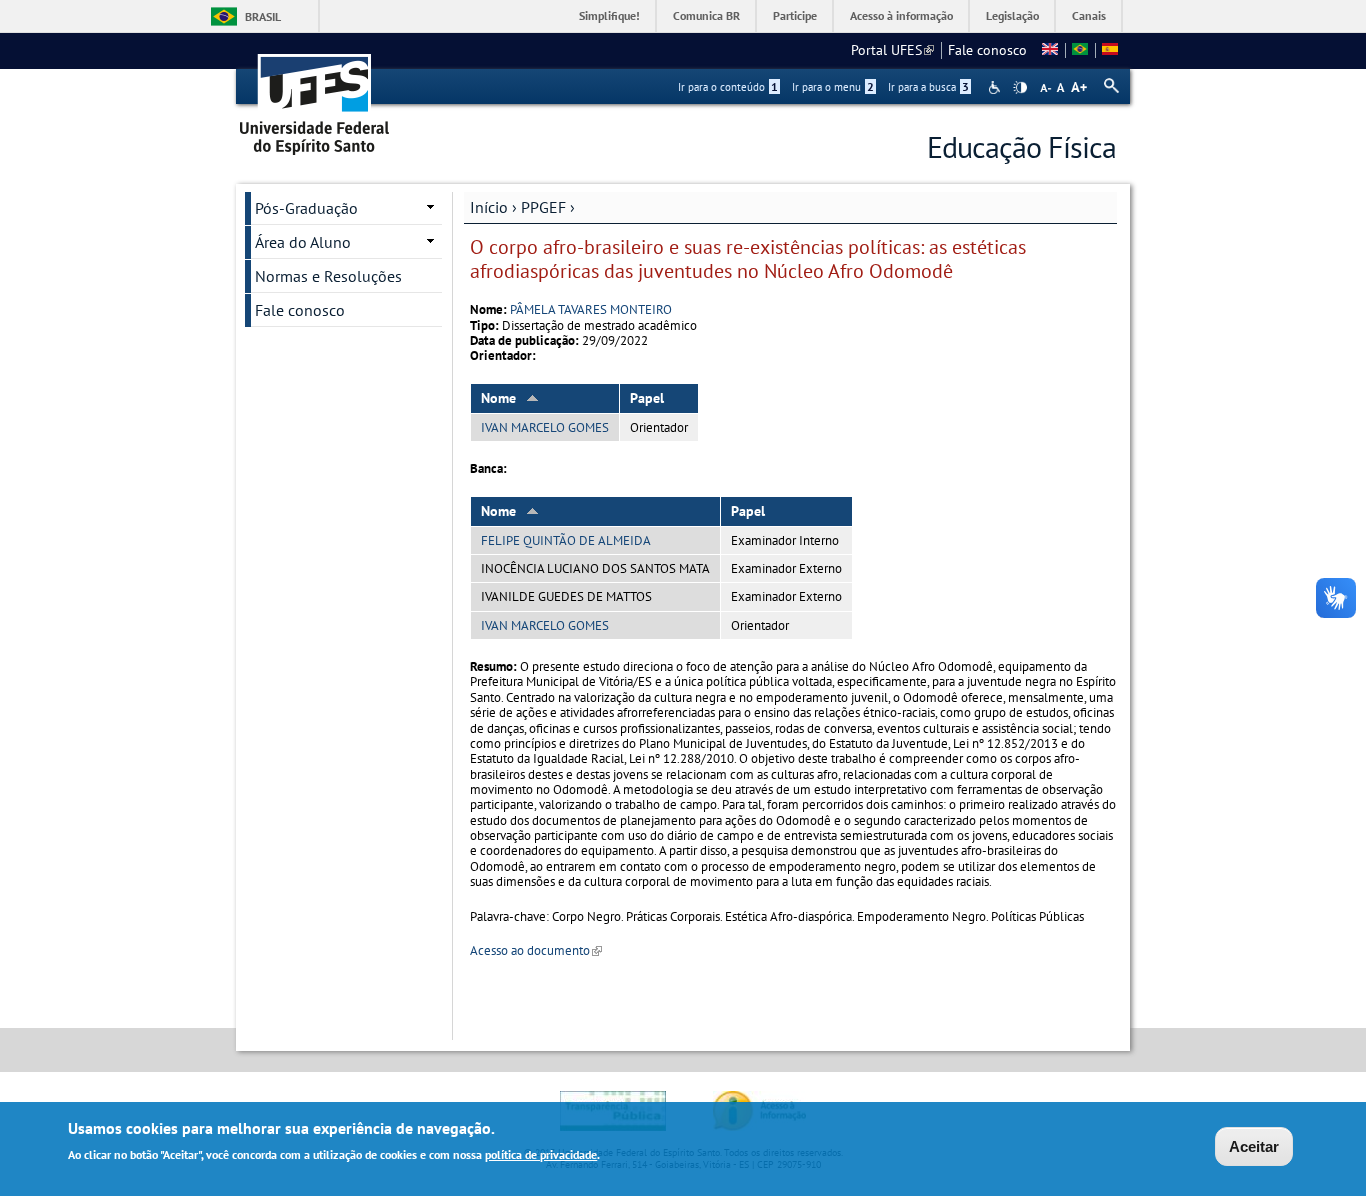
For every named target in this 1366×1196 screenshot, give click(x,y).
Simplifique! (609, 15)
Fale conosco (987, 50)
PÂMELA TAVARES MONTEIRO (591, 309)
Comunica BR (706, 15)
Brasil (263, 16)
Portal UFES (892, 50)
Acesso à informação (901, 15)
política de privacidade (541, 1154)
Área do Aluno (303, 242)
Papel (647, 398)
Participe (795, 15)
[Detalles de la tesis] (1110, 50)
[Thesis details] (1050, 50)
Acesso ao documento (536, 950)
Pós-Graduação (306, 208)
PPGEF (543, 207)
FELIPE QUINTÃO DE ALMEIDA (566, 540)
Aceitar (1254, 1146)
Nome (498, 398)
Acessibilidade (996, 87)
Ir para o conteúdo (728, 87)
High (1020, 88)
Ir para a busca (928, 87)
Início (489, 207)
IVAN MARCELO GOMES (545, 427)
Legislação (1012, 15)
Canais (1089, 15)
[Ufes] (315, 97)
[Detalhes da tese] (1080, 50)
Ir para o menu (833, 87)
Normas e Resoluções (328, 276)
